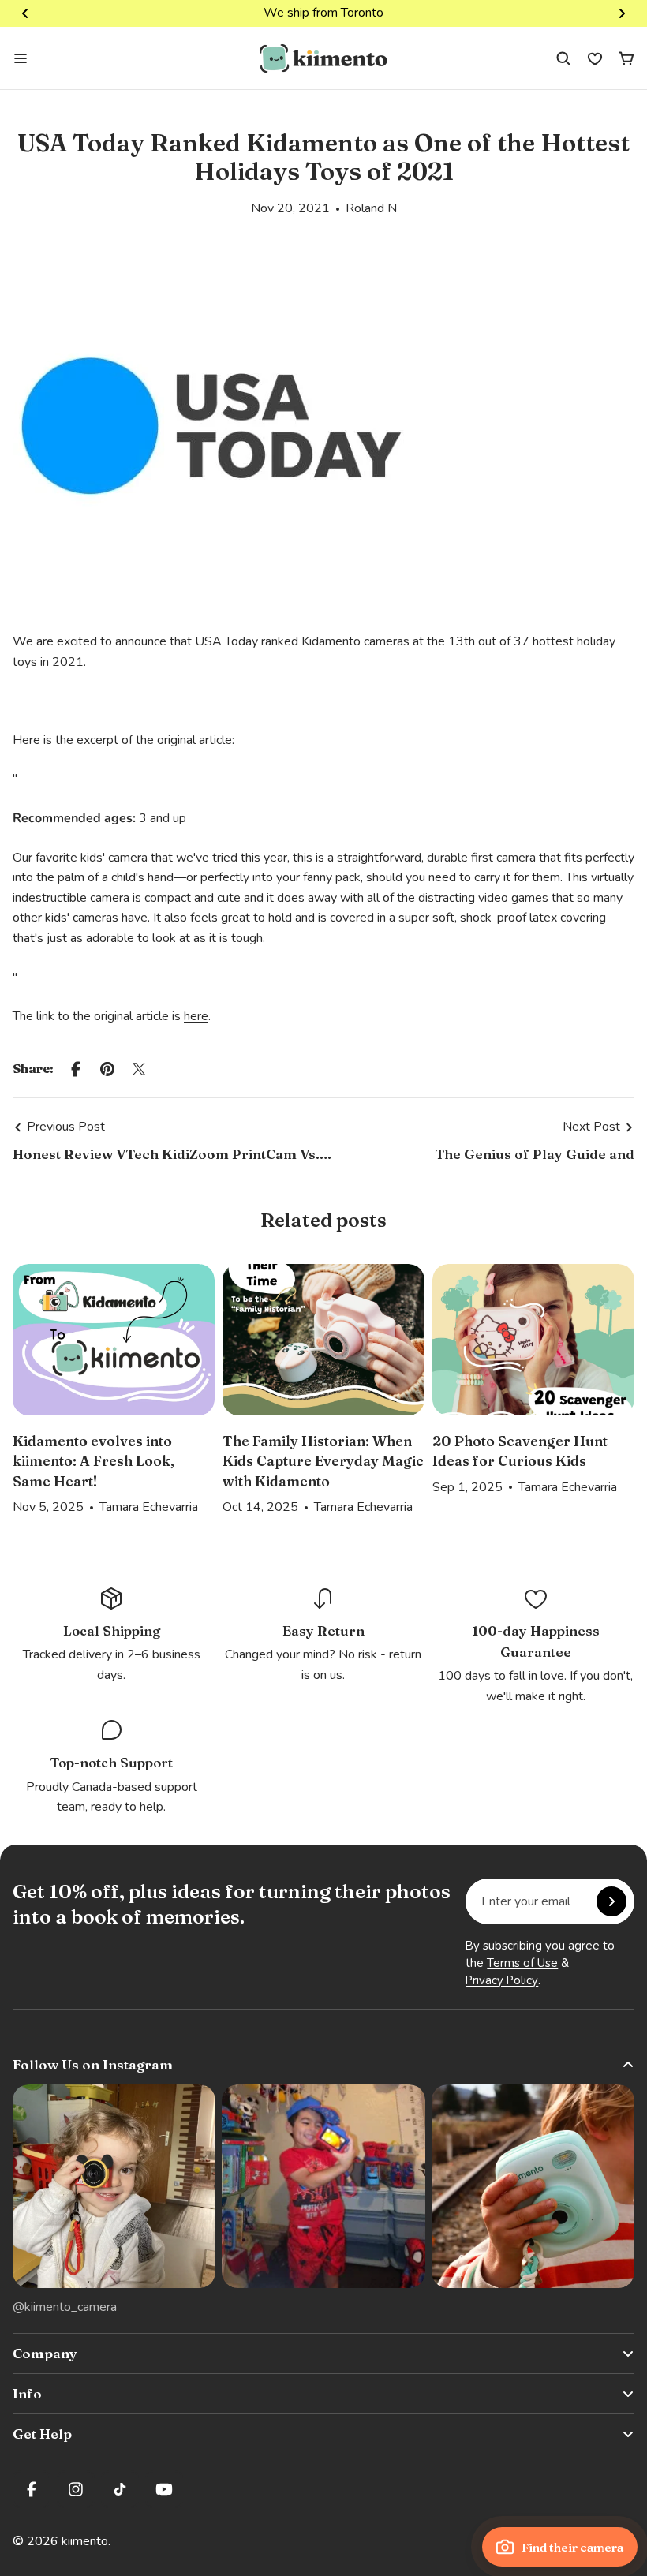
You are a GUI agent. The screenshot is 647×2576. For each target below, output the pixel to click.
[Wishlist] (595, 58)
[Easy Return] (323, 1636)
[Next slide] (622, 13)
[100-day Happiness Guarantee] (536, 1647)
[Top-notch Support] (111, 1767)
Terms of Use (522, 1963)
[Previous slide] (25, 13)
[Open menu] (21, 58)
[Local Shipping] (111, 1636)
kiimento (85, 2541)
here (196, 1016)
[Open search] (563, 58)
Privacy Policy (502, 1980)
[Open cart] (626, 58)
